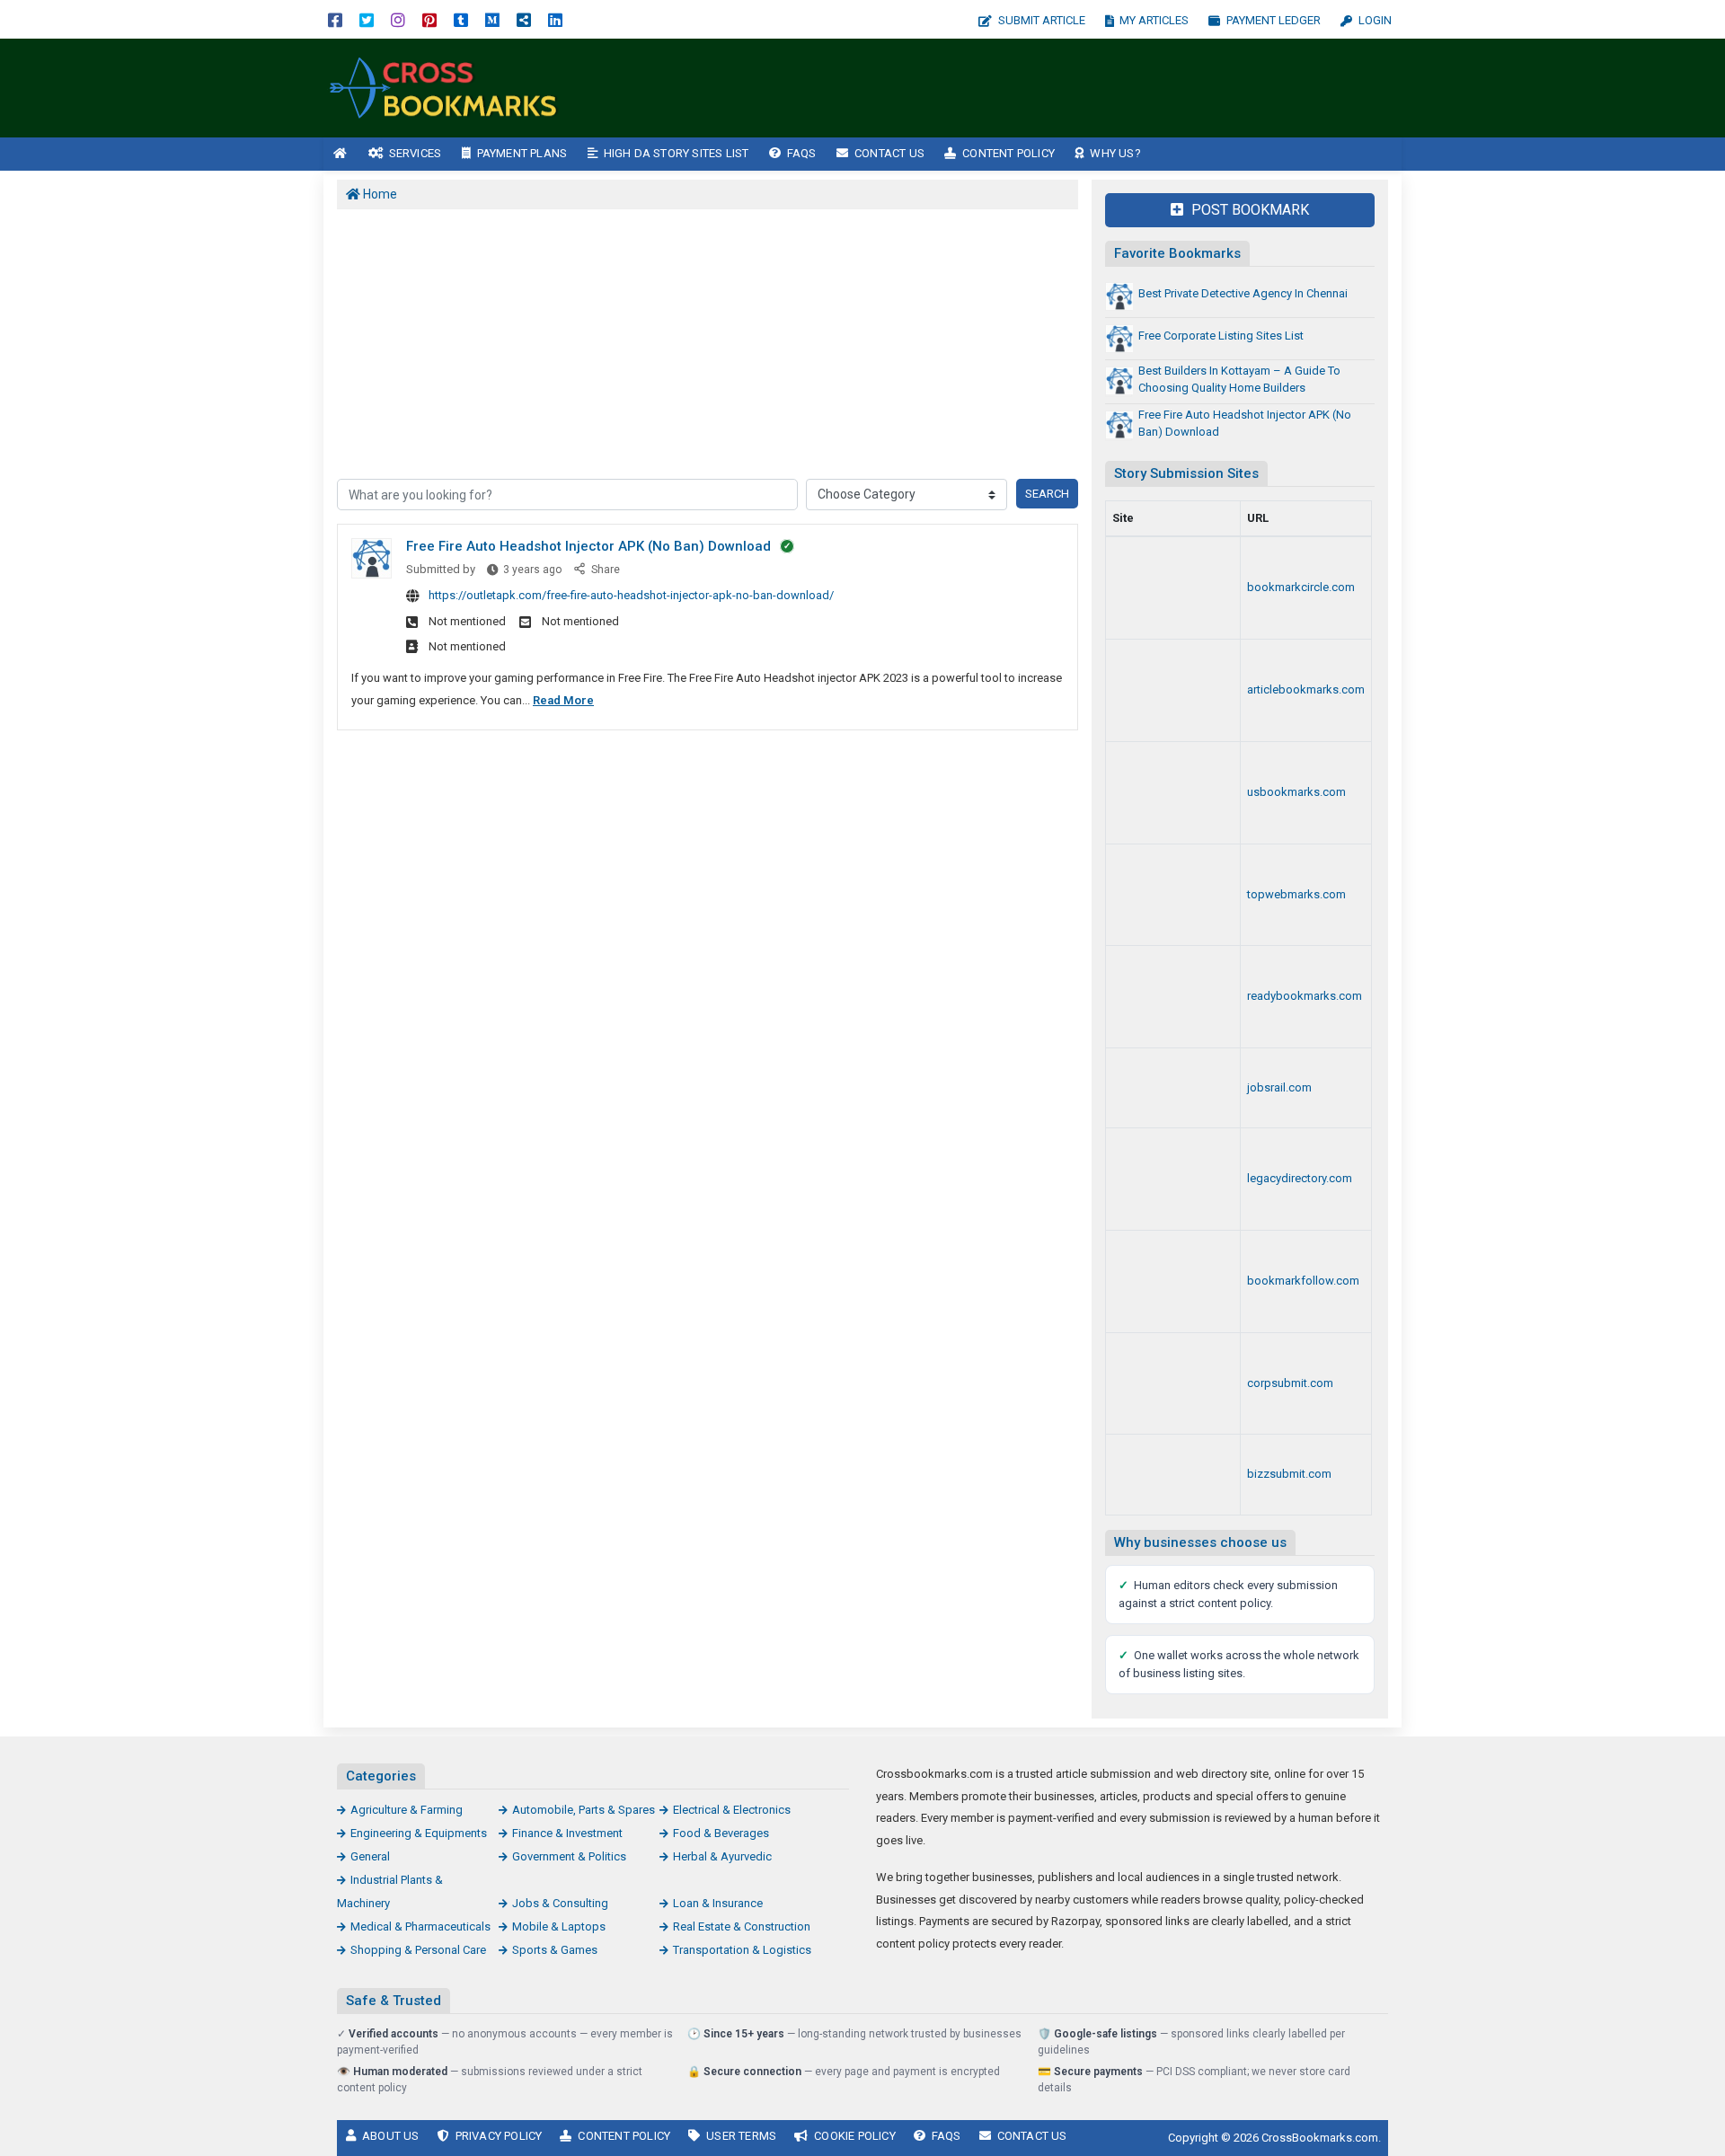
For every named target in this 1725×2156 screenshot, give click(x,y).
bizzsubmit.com (1289, 1474)
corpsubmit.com (1290, 1383)
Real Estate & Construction (742, 1926)
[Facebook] (335, 19)
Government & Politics (569, 1856)
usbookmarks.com (1296, 792)
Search (1047, 494)
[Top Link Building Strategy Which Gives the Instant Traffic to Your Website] (1173, 1179)
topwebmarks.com (1296, 894)
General (370, 1856)
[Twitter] (367, 19)
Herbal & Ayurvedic (722, 1856)
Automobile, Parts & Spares (584, 1810)
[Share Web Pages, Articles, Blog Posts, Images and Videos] (1173, 1088)
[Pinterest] (429, 19)
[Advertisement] (1022, 88)
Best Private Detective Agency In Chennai (1243, 293)
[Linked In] (555, 19)
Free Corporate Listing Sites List (1221, 336)
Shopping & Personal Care (418, 1950)
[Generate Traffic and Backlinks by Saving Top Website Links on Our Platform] (1173, 895)
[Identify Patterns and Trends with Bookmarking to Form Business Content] (445, 87)
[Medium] (492, 19)
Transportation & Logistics (742, 1950)
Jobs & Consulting (560, 1903)
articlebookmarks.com (1306, 689)
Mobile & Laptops (559, 1926)
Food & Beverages (721, 1833)
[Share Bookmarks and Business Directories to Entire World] (1173, 1281)
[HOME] (341, 154)
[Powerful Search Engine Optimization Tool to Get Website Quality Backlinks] (1173, 690)
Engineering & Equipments (419, 1833)
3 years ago (532, 570)
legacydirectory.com (1300, 1178)
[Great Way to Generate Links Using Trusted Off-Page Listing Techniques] (1173, 793)
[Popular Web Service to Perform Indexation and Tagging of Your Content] (1173, 588)
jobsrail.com (1279, 1087)
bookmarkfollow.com (1303, 1281)
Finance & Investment (567, 1833)
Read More (563, 700)
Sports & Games (555, 1950)
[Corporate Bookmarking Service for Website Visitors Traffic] (1173, 1384)
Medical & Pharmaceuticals (420, 1926)
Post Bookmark (1248, 210)
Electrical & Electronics (732, 1810)
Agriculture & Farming (407, 1810)
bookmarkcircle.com (1301, 587)
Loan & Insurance (718, 1903)
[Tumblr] (461, 19)
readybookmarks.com (1305, 996)
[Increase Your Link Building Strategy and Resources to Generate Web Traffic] (1173, 997)
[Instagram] (398, 19)
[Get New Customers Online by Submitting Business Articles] (1173, 1474)
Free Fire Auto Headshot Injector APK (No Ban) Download (588, 546)
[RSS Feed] (524, 19)
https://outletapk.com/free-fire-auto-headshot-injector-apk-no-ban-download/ (631, 595)
